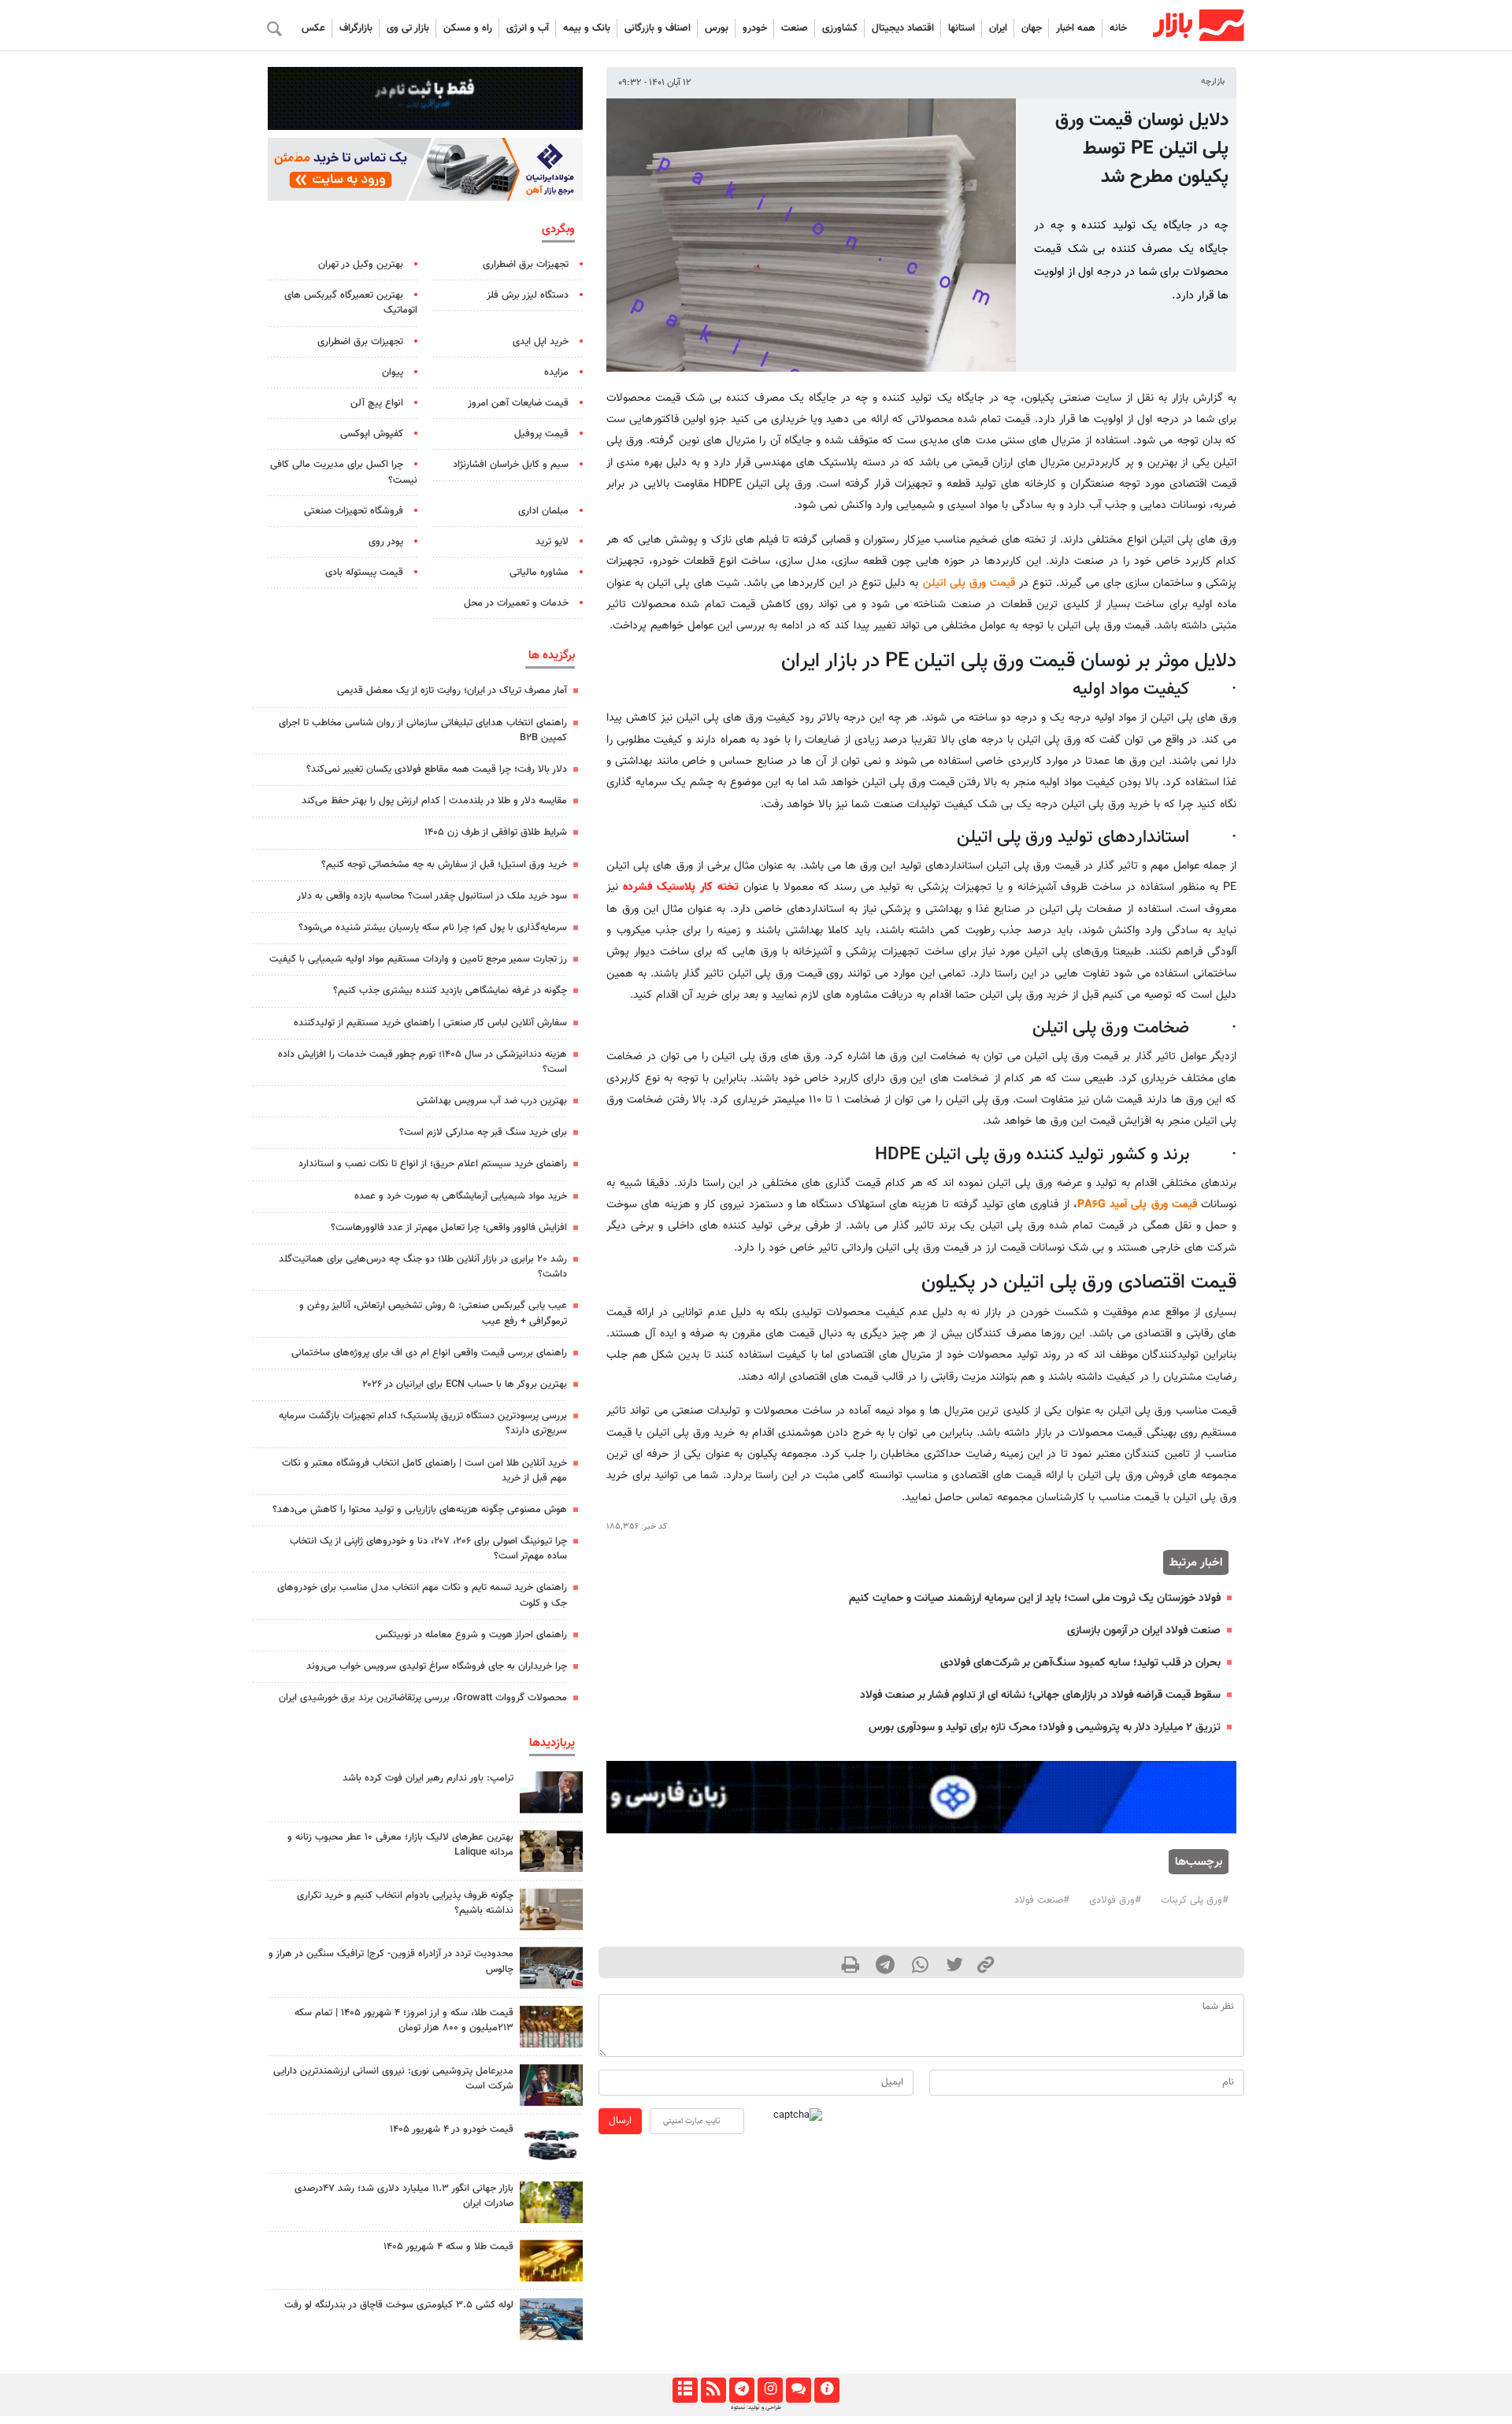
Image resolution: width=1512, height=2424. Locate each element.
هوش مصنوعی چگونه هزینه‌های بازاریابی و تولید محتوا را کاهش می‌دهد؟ (420, 1510)
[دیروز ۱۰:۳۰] (551, 2319)
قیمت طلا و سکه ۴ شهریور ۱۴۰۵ (448, 2247)
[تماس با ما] (798, 2390)
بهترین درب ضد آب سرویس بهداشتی (492, 1101)
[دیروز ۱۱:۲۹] (551, 2261)
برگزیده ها (552, 655)
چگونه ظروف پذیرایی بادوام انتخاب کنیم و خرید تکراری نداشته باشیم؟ (405, 1903)
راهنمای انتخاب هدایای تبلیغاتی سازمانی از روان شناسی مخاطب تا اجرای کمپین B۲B (423, 730)
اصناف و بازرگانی (658, 28)
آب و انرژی (528, 28)
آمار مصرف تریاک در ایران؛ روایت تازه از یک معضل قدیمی (452, 691)
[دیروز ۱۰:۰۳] (551, 2143)
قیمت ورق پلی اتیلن (969, 583)
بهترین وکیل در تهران (361, 265)
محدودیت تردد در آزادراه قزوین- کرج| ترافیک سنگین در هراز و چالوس (391, 1961)
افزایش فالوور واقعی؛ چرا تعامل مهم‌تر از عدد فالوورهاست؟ (449, 1228)
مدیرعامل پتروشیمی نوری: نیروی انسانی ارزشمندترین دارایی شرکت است (393, 2079)
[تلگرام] (741, 2390)
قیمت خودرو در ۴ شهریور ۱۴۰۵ (452, 2129)
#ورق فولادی (1115, 1900)
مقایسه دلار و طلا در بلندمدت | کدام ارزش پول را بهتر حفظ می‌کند (434, 801)
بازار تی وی (408, 28)
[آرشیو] (685, 2390)
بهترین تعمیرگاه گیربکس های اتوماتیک (351, 303)
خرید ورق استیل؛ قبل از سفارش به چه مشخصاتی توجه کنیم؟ (444, 865)
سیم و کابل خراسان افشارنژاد (511, 465)
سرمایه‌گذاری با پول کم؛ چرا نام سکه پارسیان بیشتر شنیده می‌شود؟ (433, 928)
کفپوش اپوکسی (372, 434)
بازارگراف (356, 28)
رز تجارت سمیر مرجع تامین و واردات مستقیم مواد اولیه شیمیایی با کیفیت (418, 959)
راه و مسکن (468, 28)
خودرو (755, 28)
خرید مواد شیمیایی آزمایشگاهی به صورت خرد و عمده (461, 1196)
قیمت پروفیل (541, 434)
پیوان (393, 372)
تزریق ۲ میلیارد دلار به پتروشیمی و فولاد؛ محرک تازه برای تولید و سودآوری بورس (1045, 1727)
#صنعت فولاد (1042, 1900)
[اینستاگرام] (770, 2390)
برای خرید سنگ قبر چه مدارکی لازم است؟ (483, 1132)
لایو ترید (552, 542)
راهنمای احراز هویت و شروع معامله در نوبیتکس (471, 1635)
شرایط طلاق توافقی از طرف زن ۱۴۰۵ (496, 832)
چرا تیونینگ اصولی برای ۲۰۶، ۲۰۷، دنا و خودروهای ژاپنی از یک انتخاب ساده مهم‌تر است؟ (428, 1549)
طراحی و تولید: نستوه (756, 2407)
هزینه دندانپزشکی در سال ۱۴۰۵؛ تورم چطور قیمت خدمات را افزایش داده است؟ (422, 1062)
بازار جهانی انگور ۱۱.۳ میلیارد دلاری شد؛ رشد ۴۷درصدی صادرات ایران (404, 2196)
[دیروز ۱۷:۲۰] (551, 1792)
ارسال (620, 2121)
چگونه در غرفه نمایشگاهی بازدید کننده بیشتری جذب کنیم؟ (450, 991)
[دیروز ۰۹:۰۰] (551, 2202)
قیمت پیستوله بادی (364, 573)
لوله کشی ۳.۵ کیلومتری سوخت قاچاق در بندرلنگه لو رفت (399, 2305)
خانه (1118, 28)
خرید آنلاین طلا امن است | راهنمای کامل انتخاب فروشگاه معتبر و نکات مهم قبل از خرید (424, 1471)
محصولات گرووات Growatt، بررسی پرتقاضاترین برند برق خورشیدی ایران (423, 1698)
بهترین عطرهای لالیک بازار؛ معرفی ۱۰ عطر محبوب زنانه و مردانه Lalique (400, 1845)
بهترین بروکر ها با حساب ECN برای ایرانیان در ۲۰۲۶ (465, 1384)
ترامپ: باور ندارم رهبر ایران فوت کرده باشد (428, 1778)
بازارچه (1213, 82)
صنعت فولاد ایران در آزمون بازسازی (1144, 1631)
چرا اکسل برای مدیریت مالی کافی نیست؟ (344, 472)
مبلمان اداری (543, 511)
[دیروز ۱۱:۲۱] (551, 1851)
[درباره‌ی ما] (826, 2390)
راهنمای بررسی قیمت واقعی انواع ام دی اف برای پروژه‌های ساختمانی (429, 1353)
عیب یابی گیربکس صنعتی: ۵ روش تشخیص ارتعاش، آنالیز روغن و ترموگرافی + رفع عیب (433, 1313)
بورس (717, 28)
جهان (1032, 28)
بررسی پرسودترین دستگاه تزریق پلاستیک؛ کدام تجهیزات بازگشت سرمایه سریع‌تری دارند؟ (423, 1423)
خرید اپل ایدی (541, 342)
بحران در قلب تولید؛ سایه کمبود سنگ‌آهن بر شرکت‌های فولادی (1080, 1663)
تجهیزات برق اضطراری (526, 265)
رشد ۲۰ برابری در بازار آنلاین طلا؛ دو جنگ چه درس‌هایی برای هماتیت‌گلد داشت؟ (423, 1267)
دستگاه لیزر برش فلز (528, 295)
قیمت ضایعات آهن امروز (518, 403)
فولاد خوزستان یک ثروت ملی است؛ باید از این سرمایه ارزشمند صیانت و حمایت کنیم (1035, 1598)
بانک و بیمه (587, 28)
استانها (962, 28)
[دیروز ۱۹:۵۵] (551, 2085)
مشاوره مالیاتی (539, 573)
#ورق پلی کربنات (1195, 1900)
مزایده (556, 372)
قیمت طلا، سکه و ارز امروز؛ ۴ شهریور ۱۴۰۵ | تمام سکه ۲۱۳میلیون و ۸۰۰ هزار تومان (404, 2020)
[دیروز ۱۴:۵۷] (551, 2027)
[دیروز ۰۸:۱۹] (551, 1909)
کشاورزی (840, 28)
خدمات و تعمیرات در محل (516, 603)
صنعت (795, 28)
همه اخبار (1076, 28)
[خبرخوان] (713, 2390)
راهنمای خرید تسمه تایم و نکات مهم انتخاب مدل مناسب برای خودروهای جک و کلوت (422, 1595)
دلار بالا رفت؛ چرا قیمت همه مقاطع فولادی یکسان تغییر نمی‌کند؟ (437, 769)
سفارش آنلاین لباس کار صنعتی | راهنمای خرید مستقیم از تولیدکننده (430, 1023)
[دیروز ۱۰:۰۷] (551, 1968)
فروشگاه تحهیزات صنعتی (354, 511)
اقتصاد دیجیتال (903, 28)
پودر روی (386, 542)
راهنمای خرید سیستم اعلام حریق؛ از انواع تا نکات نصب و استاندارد (433, 1164)
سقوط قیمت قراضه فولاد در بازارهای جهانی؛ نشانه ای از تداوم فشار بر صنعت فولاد (1040, 1695)
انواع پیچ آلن (377, 403)
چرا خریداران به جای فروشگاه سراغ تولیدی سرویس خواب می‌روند (437, 1666)
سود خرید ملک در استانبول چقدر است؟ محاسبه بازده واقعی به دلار (432, 896)
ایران (998, 28)
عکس (313, 28)
